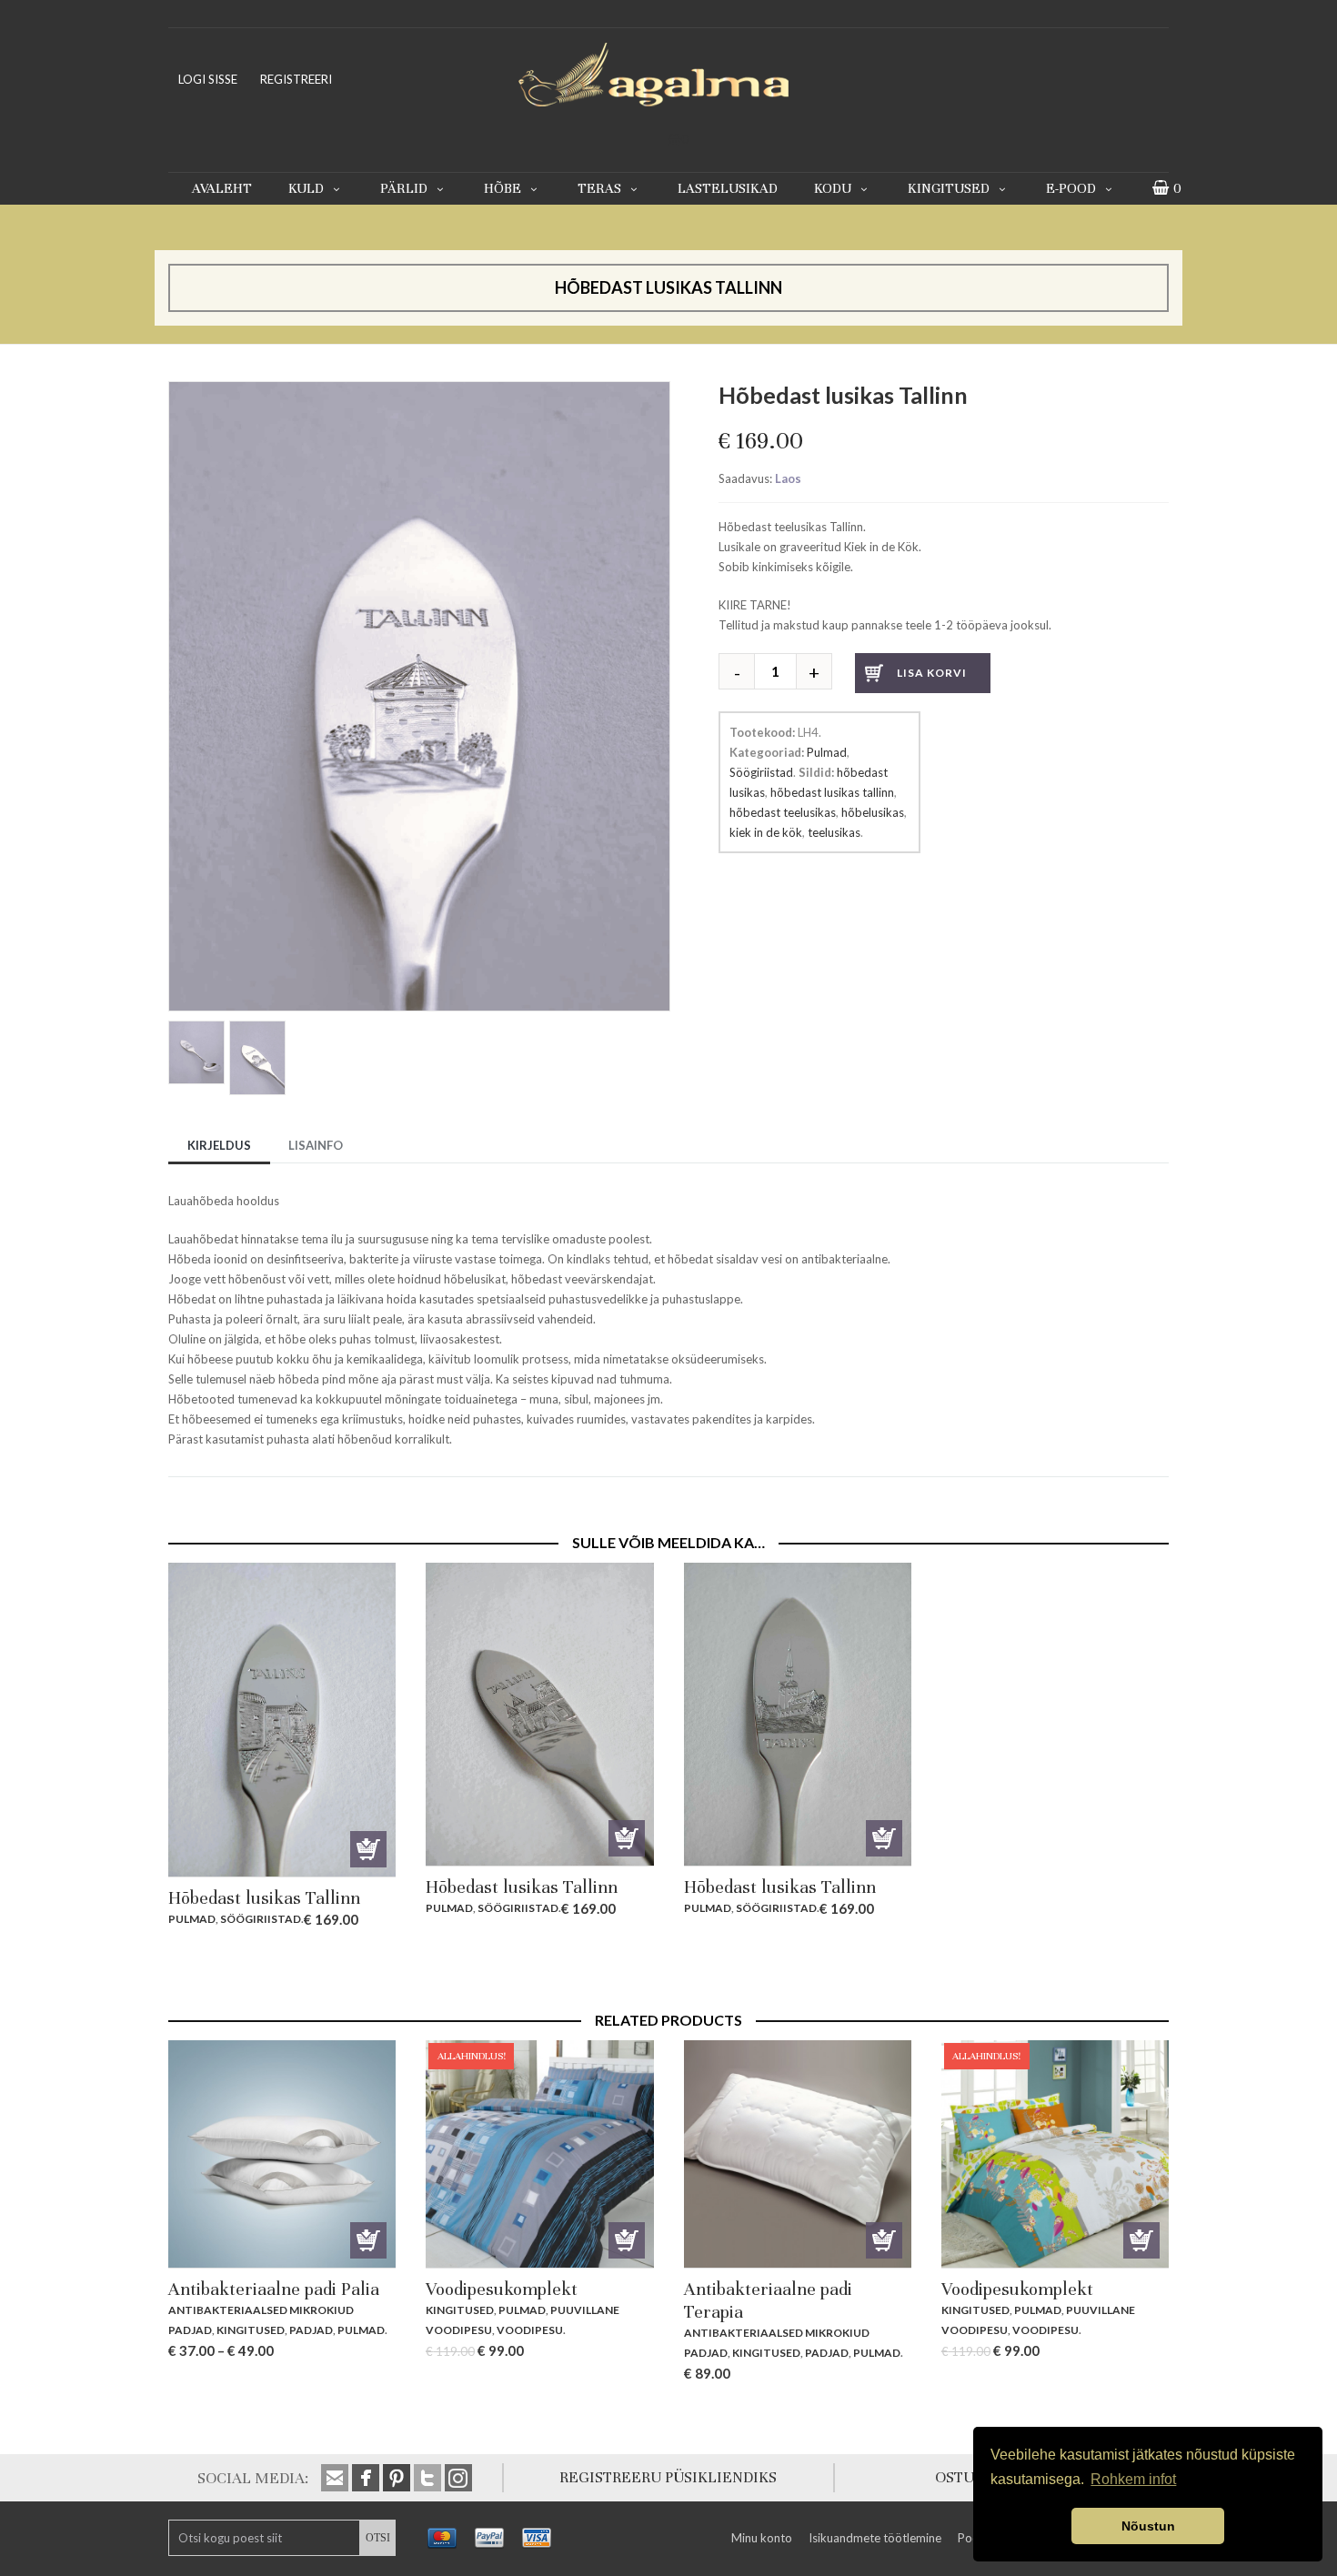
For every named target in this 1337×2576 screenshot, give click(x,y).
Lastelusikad (728, 188)
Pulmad (827, 752)
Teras (599, 188)
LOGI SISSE (208, 79)
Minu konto (762, 2538)
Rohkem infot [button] (1133, 2479)
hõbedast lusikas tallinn (832, 792)
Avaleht (222, 188)
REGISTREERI (296, 79)
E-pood (1071, 188)
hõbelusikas (873, 812)
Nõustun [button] (1148, 2526)
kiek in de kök (766, 832)
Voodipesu (530, 2330)
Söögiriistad (761, 772)
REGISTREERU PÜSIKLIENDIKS (668, 2477)
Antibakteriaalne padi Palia (274, 2289)
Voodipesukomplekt (502, 2289)
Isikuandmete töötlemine (875, 2538)
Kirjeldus (219, 1145)
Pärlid (404, 188)
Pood (972, 2538)
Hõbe (503, 188)
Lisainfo (316, 1145)
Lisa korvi (932, 673)
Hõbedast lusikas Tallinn (264, 1898)
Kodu (833, 188)
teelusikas (834, 832)
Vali (368, 2240)
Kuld (306, 188)
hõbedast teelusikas (783, 812)
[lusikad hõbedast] (419, 391)
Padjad (311, 2330)
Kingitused (949, 188)
